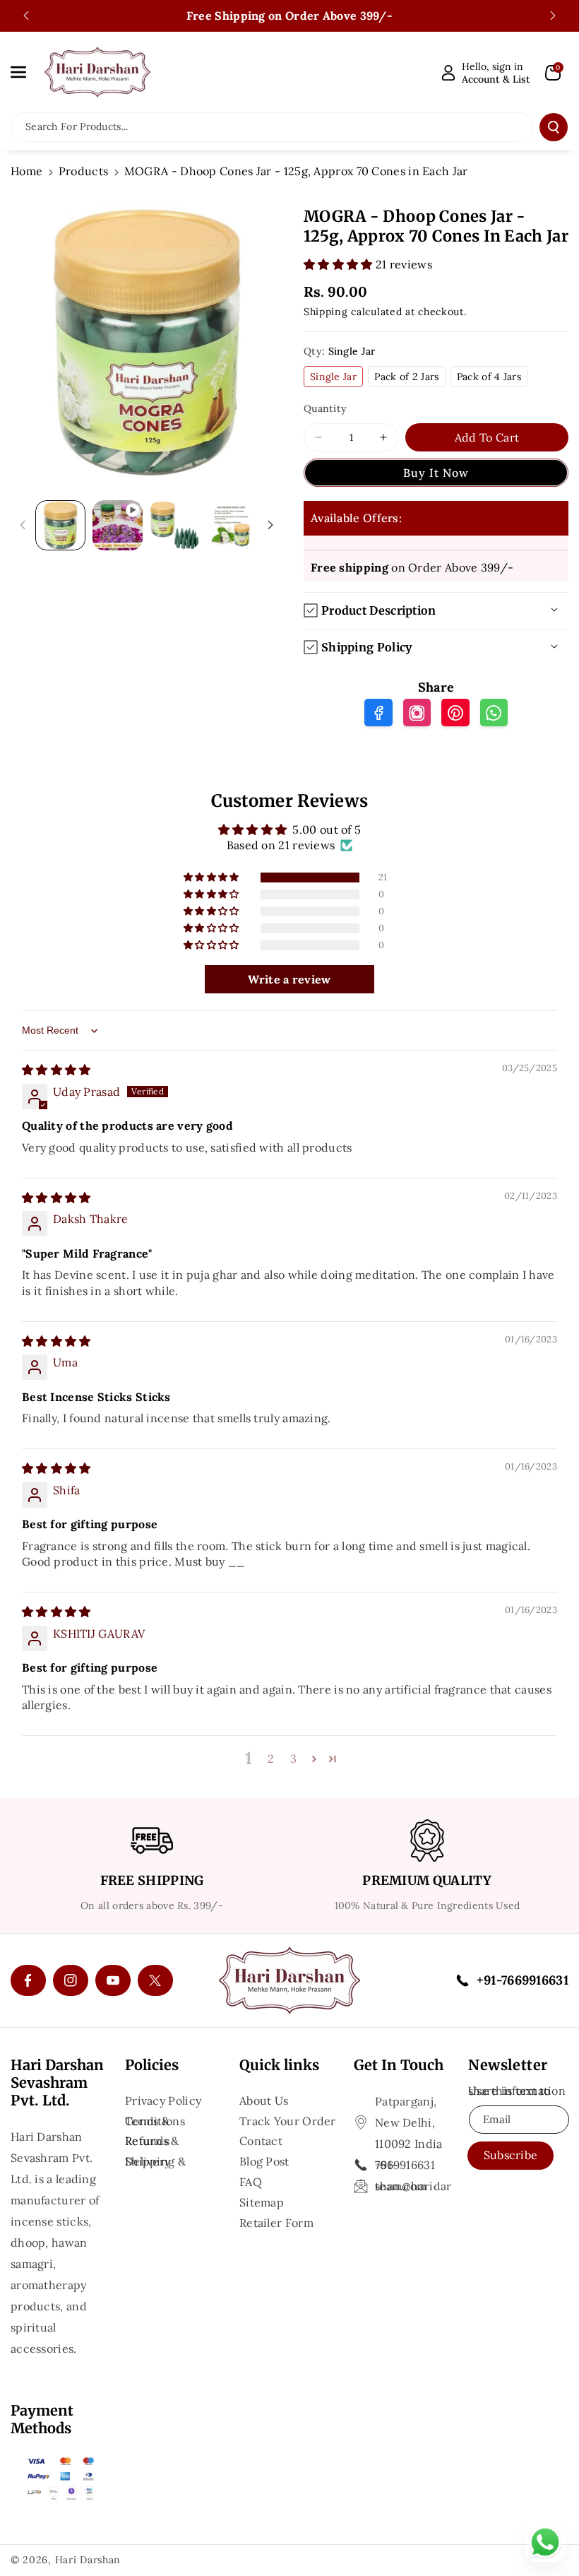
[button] (26, 72)
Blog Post (264, 2161)
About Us (264, 2102)
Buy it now (436, 473)
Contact (261, 2141)
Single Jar (333, 377)
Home (26, 171)
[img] (56, 1070)
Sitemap (262, 2202)
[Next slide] (553, 16)
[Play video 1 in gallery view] (118, 525)
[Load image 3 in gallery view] (231, 525)
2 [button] (271, 1759)
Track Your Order (288, 2121)
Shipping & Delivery (155, 2161)
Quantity (325, 408)
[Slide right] (270, 525)
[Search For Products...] (554, 127)
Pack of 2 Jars (406, 377)
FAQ (251, 2182)
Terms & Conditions (155, 2121)
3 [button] (293, 1759)
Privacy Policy (163, 2102)
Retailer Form (276, 2223)
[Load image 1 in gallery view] (60, 525)
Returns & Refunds (152, 2141)
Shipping (326, 312)
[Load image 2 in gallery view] (175, 525)
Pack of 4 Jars (489, 377)
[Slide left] (23, 525)
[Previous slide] (26, 16)
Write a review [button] (289, 979)
